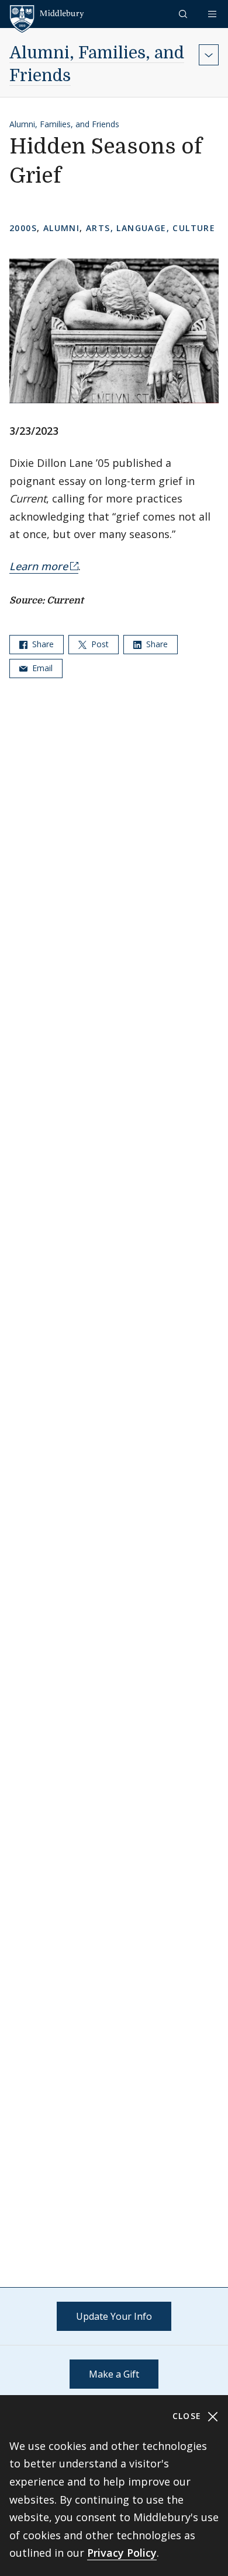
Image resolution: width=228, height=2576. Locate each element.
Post (99, 644)
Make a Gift (114, 2374)
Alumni (61, 228)
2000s (23, 228)
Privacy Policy (122, 2553)
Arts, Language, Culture (151, 228)
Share (42, 644)
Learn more (39, 566)
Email (41, 668)
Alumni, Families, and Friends (64, 124)
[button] (184, 14)
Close (189, 2416)
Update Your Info (114, 2316)
